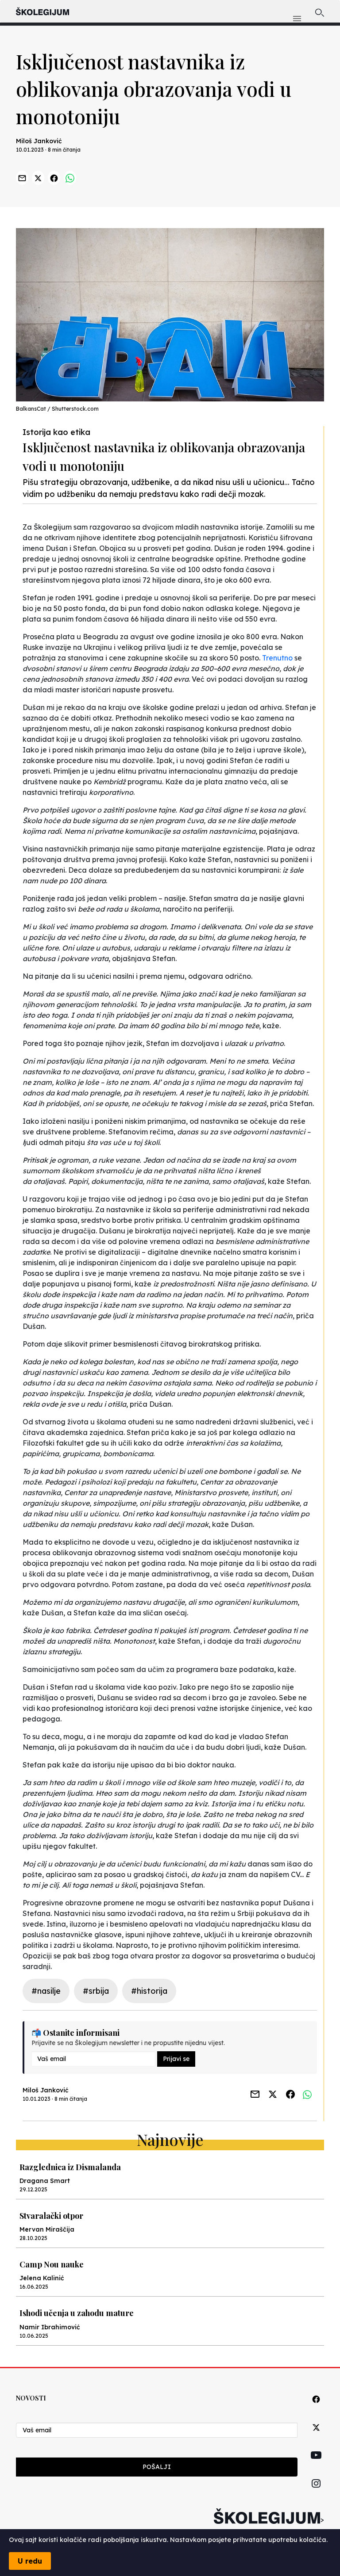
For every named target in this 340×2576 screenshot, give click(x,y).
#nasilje (46, 1991)
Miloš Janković (39, 141)
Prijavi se (176, 2059)
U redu (30, 2561)
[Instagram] (316, 2494)
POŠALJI (157, 2467)
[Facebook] (316, 2409)
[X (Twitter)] (316, 2437)
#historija (149, 1991)
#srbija (96, 1991)
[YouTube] (316, 2465)
